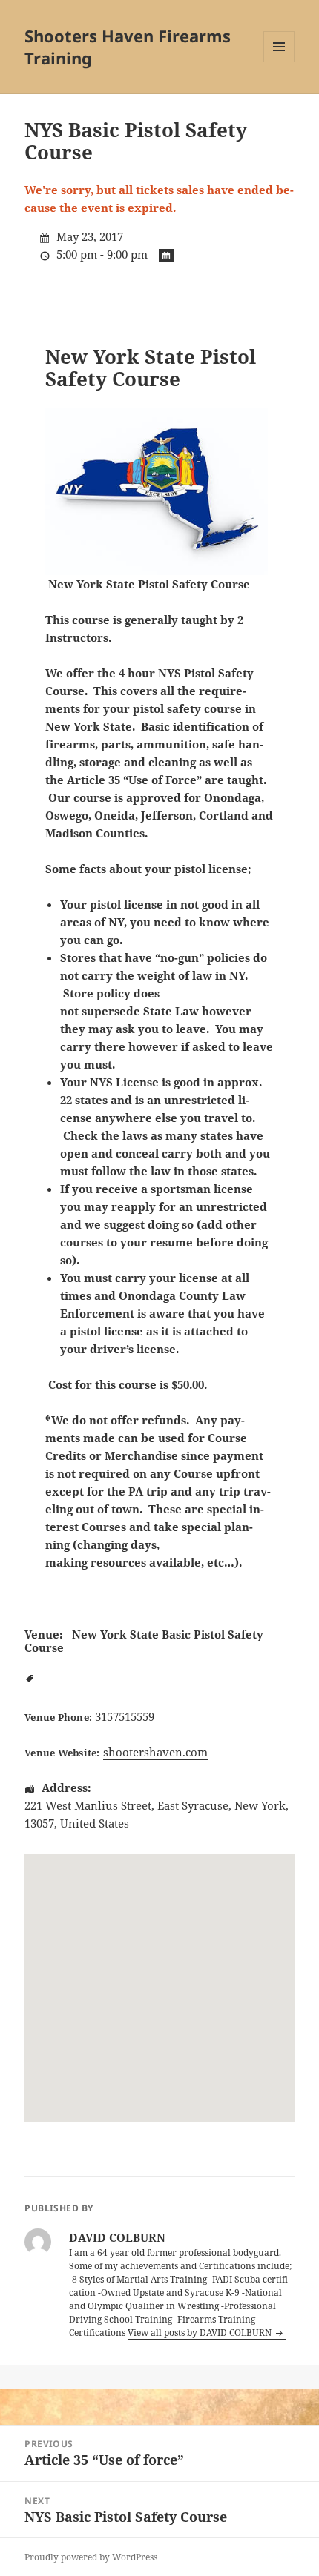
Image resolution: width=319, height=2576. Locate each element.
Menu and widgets (279, 62)
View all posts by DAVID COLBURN (201, 2333)
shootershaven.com (155, 1752)
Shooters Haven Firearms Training (128, 47)
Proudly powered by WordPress (91, 2557)
